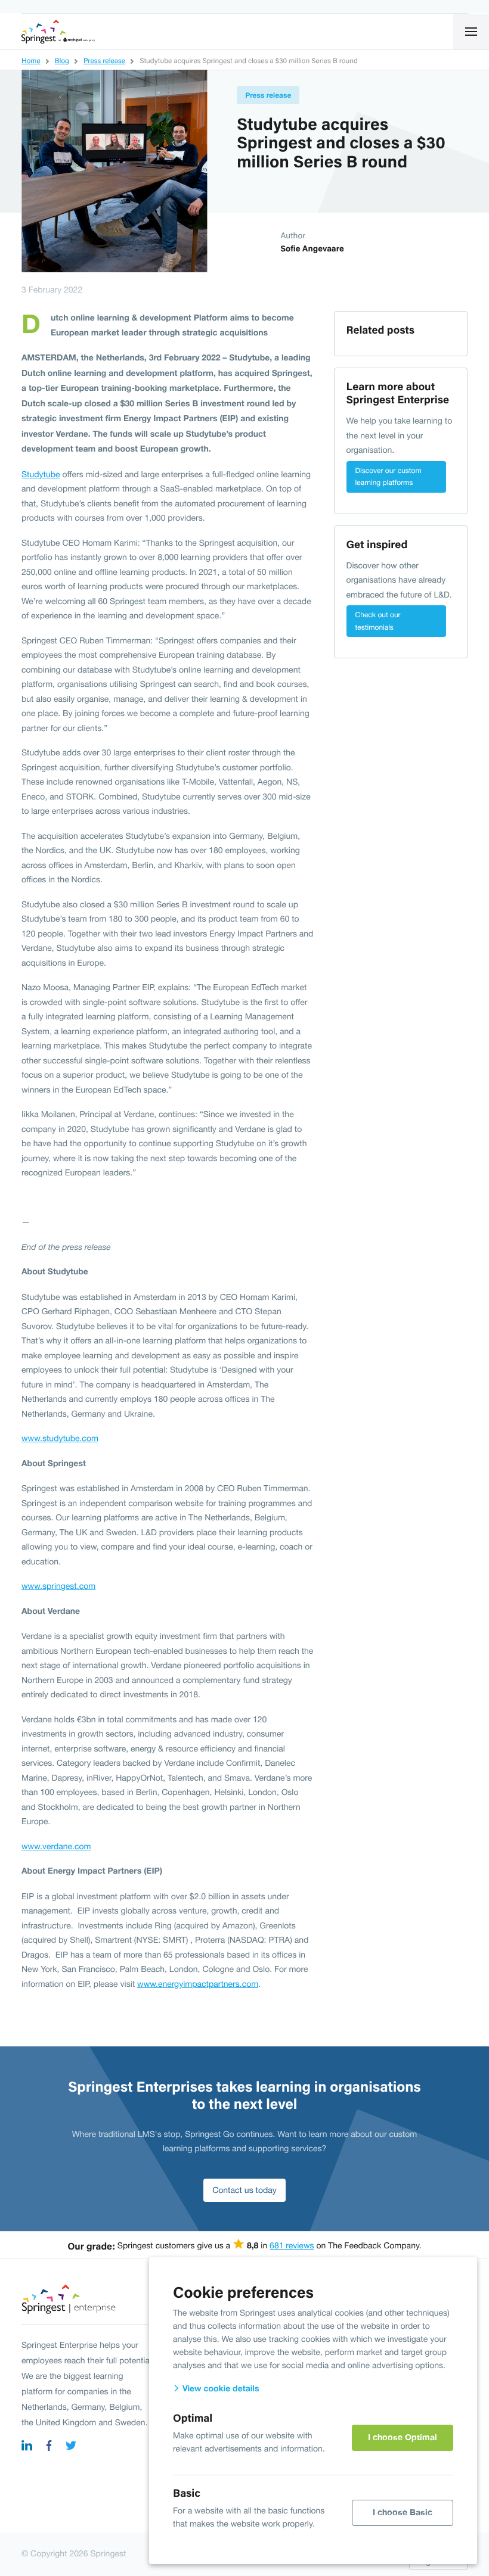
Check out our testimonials (378, 621)
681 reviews (292, 2245)
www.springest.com (58, 1586)
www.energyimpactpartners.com (198, 1984)
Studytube (41, 474)
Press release (268, 95)
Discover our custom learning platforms (389, 477)
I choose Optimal (403, 2437)
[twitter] (71, 2447)
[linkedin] (27, 2447)
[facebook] (49, 2447)
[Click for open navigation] (471, 32)
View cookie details (219, 2389)
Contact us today (244, 2190)
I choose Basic (403, 2512)
